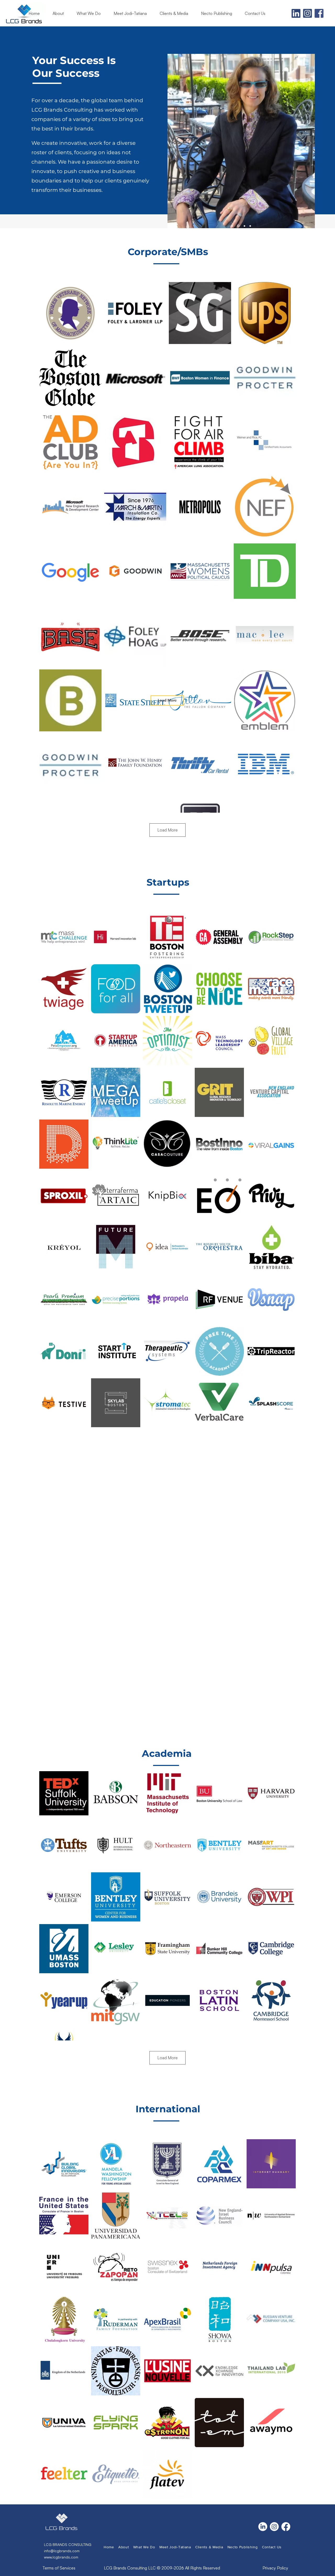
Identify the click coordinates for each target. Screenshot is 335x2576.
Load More (167, 830)
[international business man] (250, 226)
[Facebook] (286, 2527)
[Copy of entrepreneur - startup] (238, 226)
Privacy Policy (275, 2568)
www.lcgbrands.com (61, 2557)
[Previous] (172, 144)
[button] (176, 13)
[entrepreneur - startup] (232, 226)
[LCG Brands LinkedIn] (296, 13)
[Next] (310, 144)
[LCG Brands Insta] (308, 13)
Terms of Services (59, 2568)
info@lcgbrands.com (62, 2551)
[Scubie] (244, 226)
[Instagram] (274, 2527)
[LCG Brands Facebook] (319, 13)
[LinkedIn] (263, 2527)
